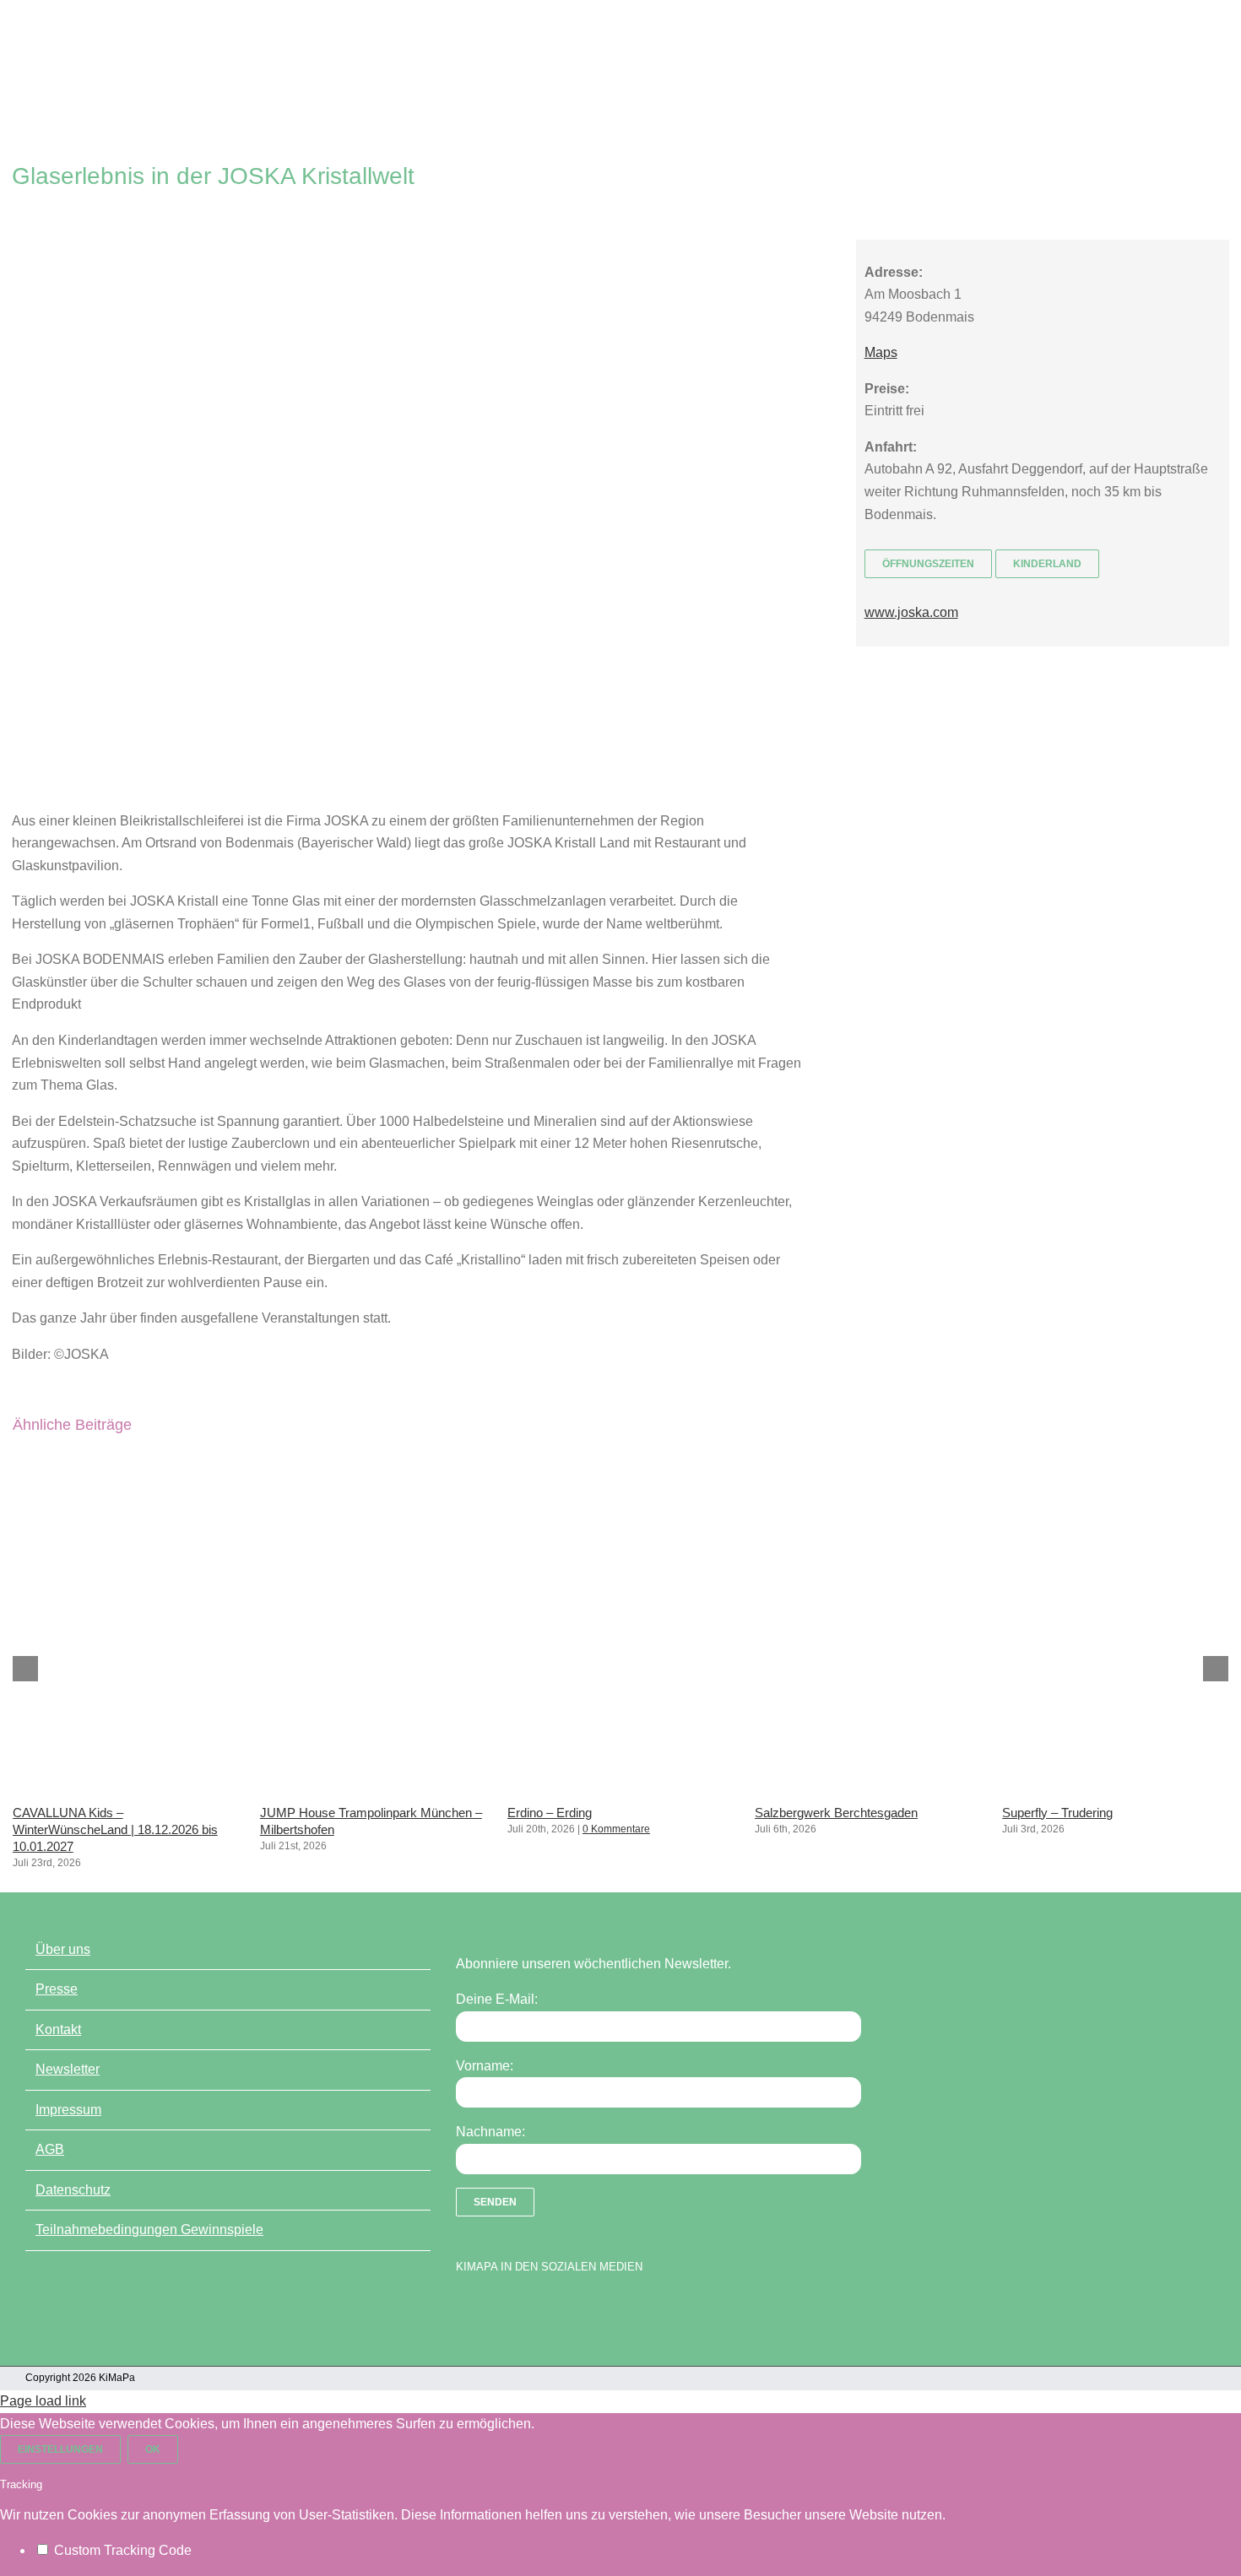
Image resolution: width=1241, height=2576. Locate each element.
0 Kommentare (616, 1829)
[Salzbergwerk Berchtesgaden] (868, 1788)
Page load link (43, 2401)
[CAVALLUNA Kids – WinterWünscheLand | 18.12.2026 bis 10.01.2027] (126, 1788)
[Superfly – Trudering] (1115, 1788)
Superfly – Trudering (1057, 1813)
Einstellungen (60, 2449)
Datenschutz (73, 2190)
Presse (57, 1989)
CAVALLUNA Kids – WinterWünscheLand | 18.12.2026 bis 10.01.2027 (115, 1829)
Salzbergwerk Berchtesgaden (836, 1813)
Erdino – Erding (550, 1813)
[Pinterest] (553, 2309)
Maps (881, 352)
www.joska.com (911, 612)
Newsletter (68, 2069)
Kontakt (58, 2029)
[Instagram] (523, 2309)
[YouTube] (494, 2309)
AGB (50, 2149)
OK (153, 2449)
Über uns (63, 1949)
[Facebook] (464, 2309)
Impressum (68, 2110)
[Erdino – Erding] (620, 1788)
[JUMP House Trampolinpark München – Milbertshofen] (373, 1788)
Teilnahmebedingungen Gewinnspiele (149, 2230)
